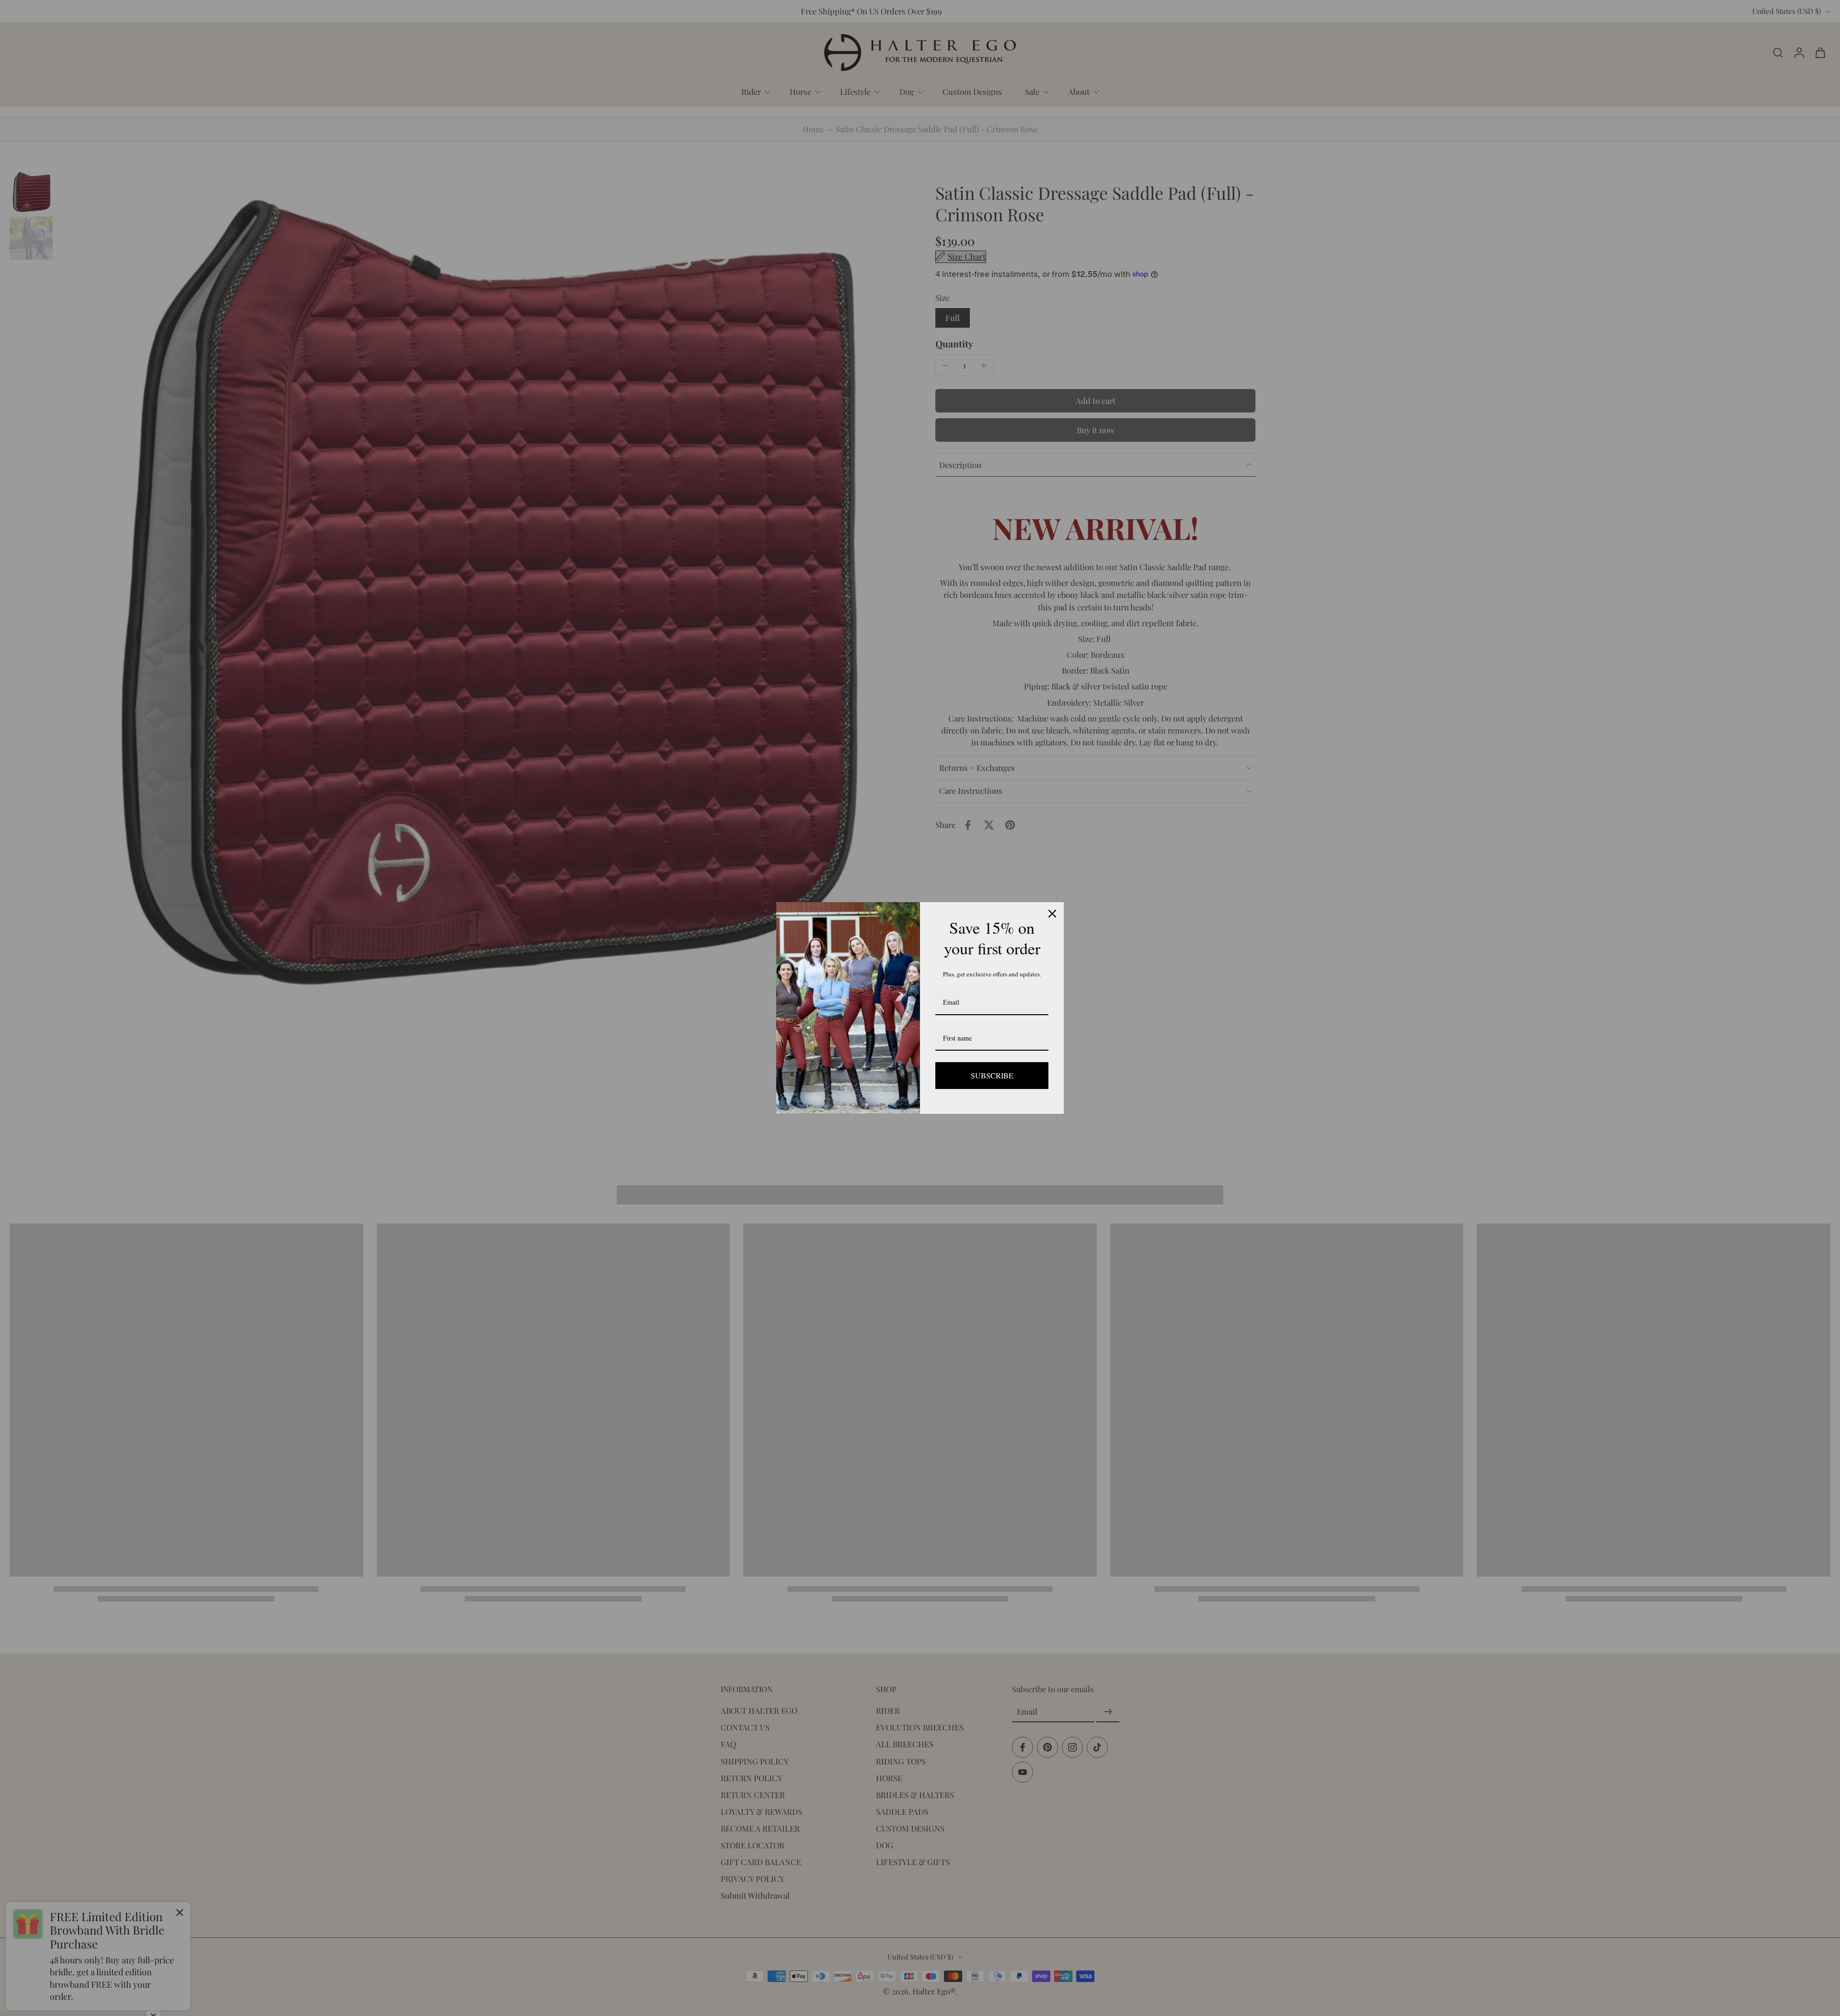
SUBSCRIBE (992, 1075)
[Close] (1052, 914)
